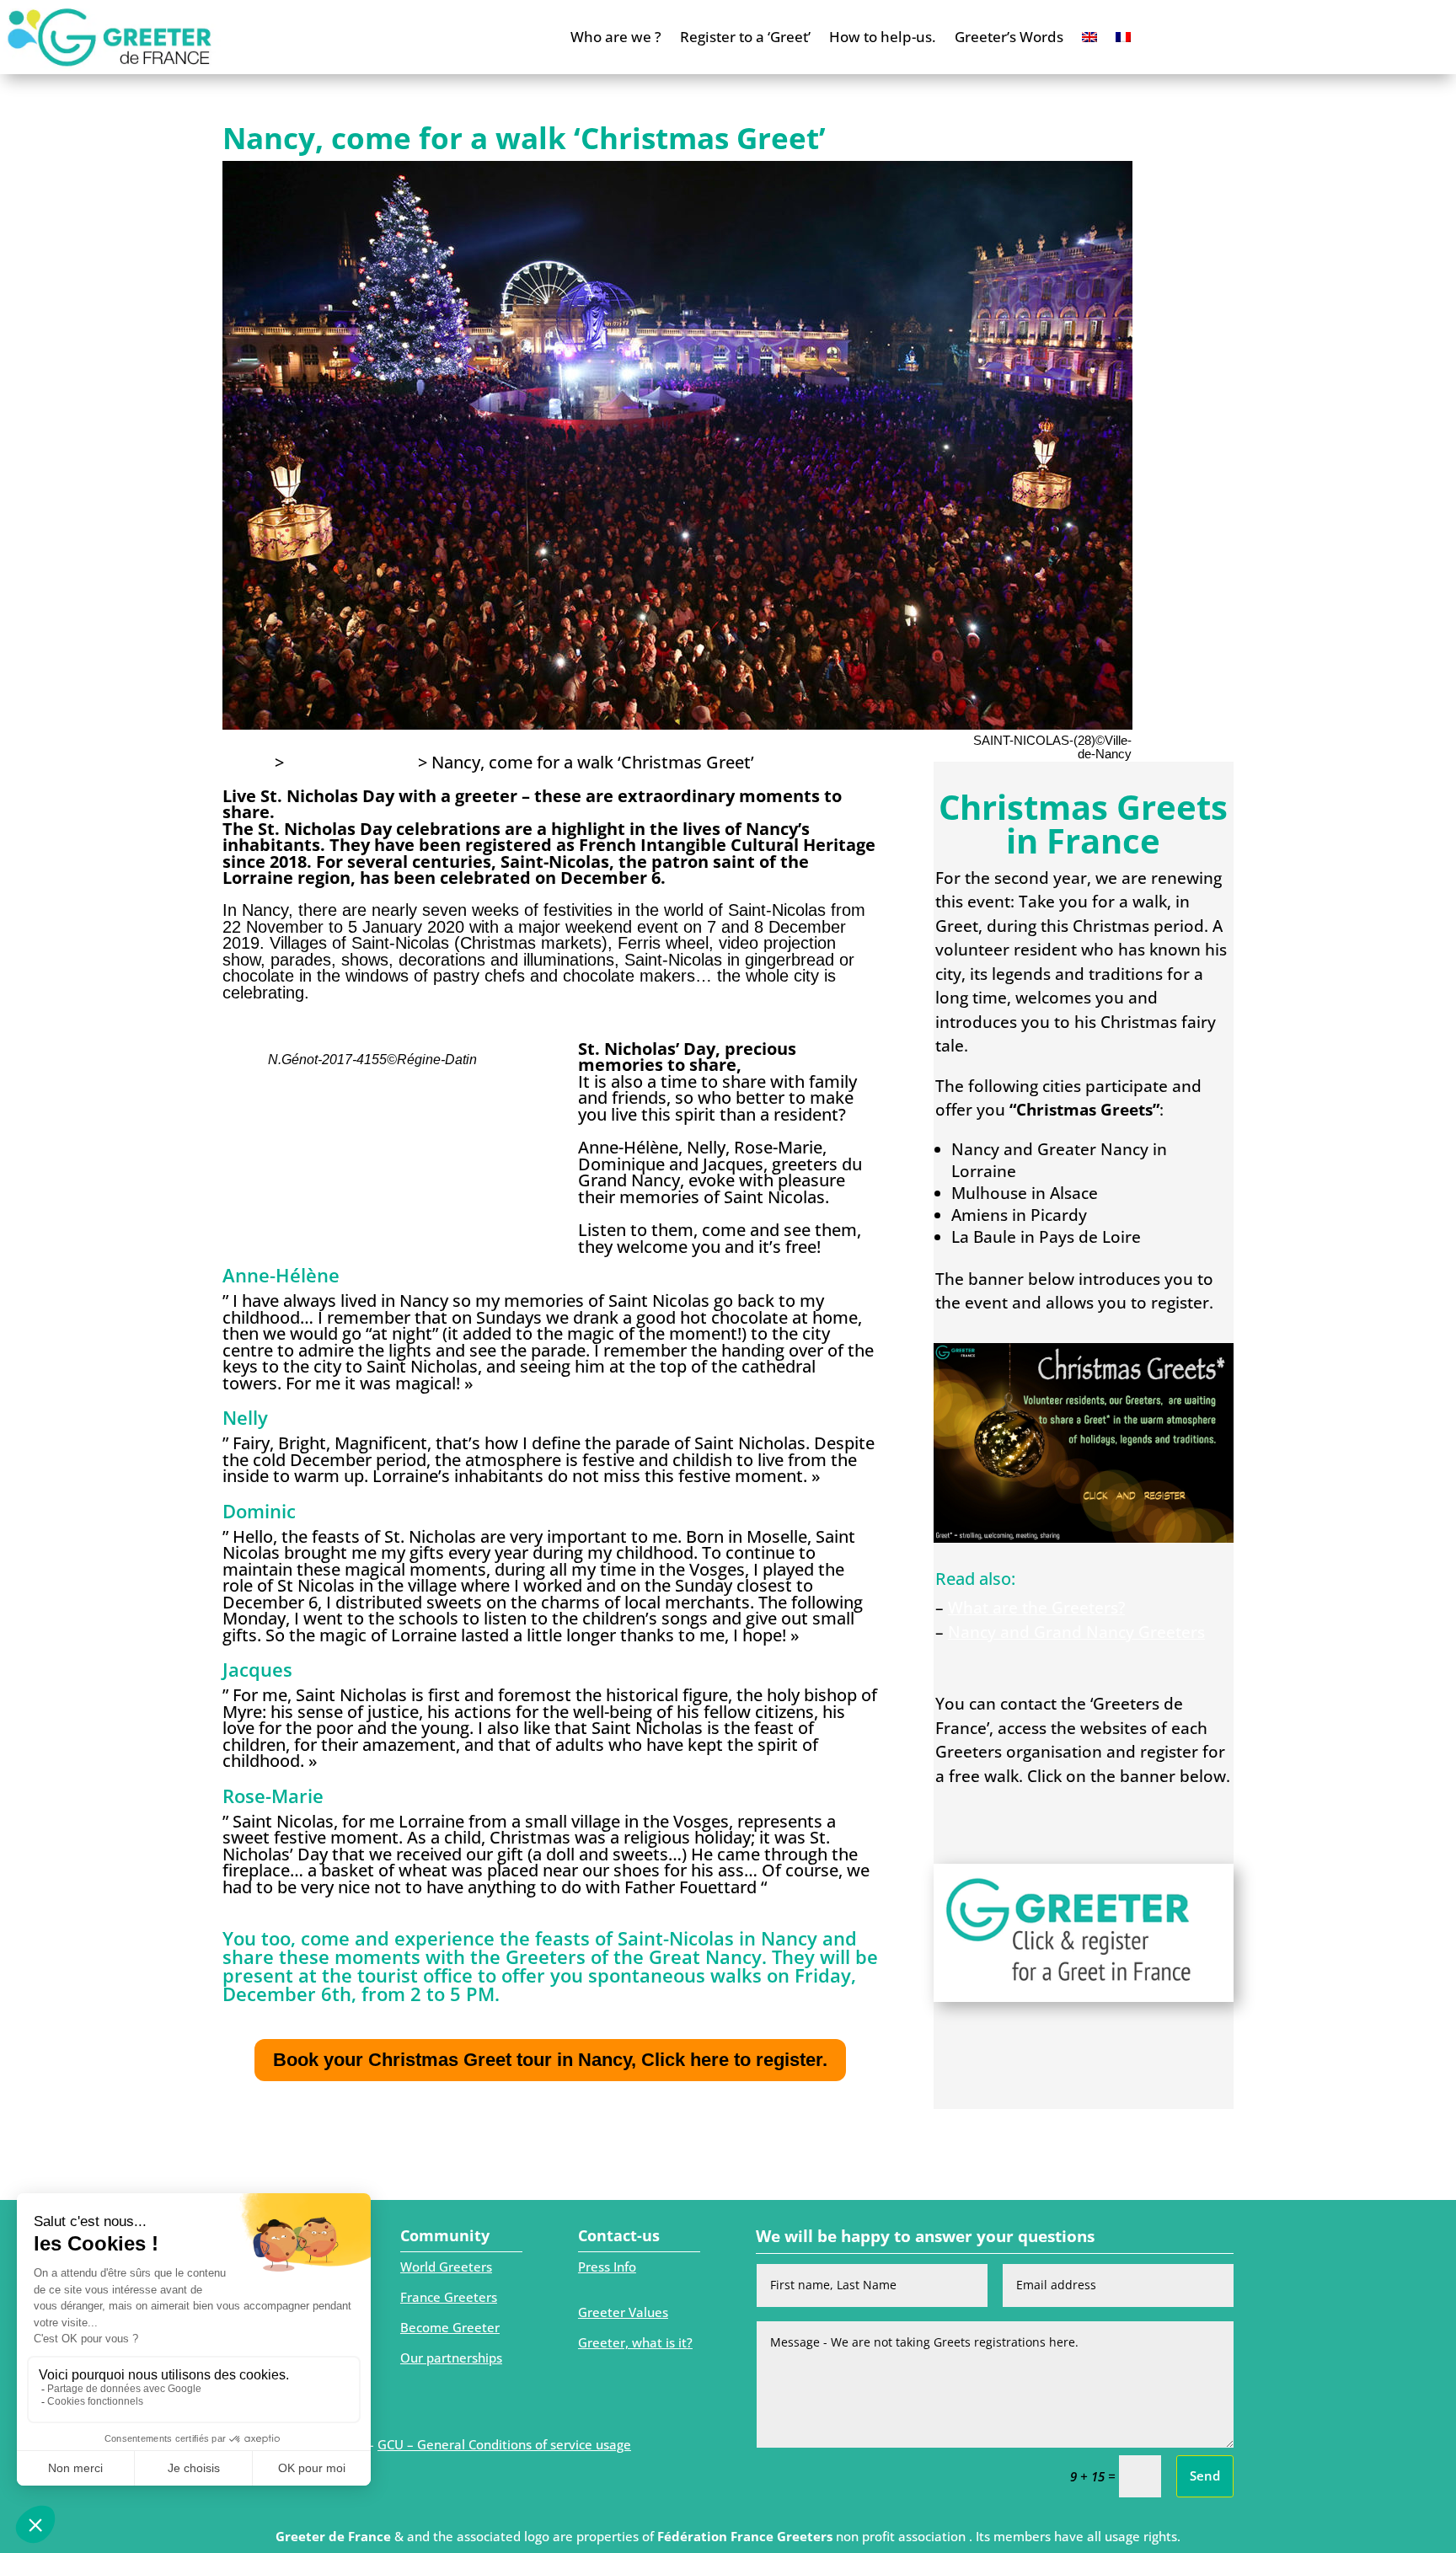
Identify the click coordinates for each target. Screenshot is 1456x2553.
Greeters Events (351, 762)
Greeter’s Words (1009, 37)
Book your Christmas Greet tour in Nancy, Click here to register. (550, 2060)
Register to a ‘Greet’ (745, 37)
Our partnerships (451, 2358)
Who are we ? (616, 37)
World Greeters (446, 2267)
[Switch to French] (1123, 37)
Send (1205, 2475)
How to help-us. (883, 37)
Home (246, 762)
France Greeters (449, 2297)
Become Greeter (450, 2327)
